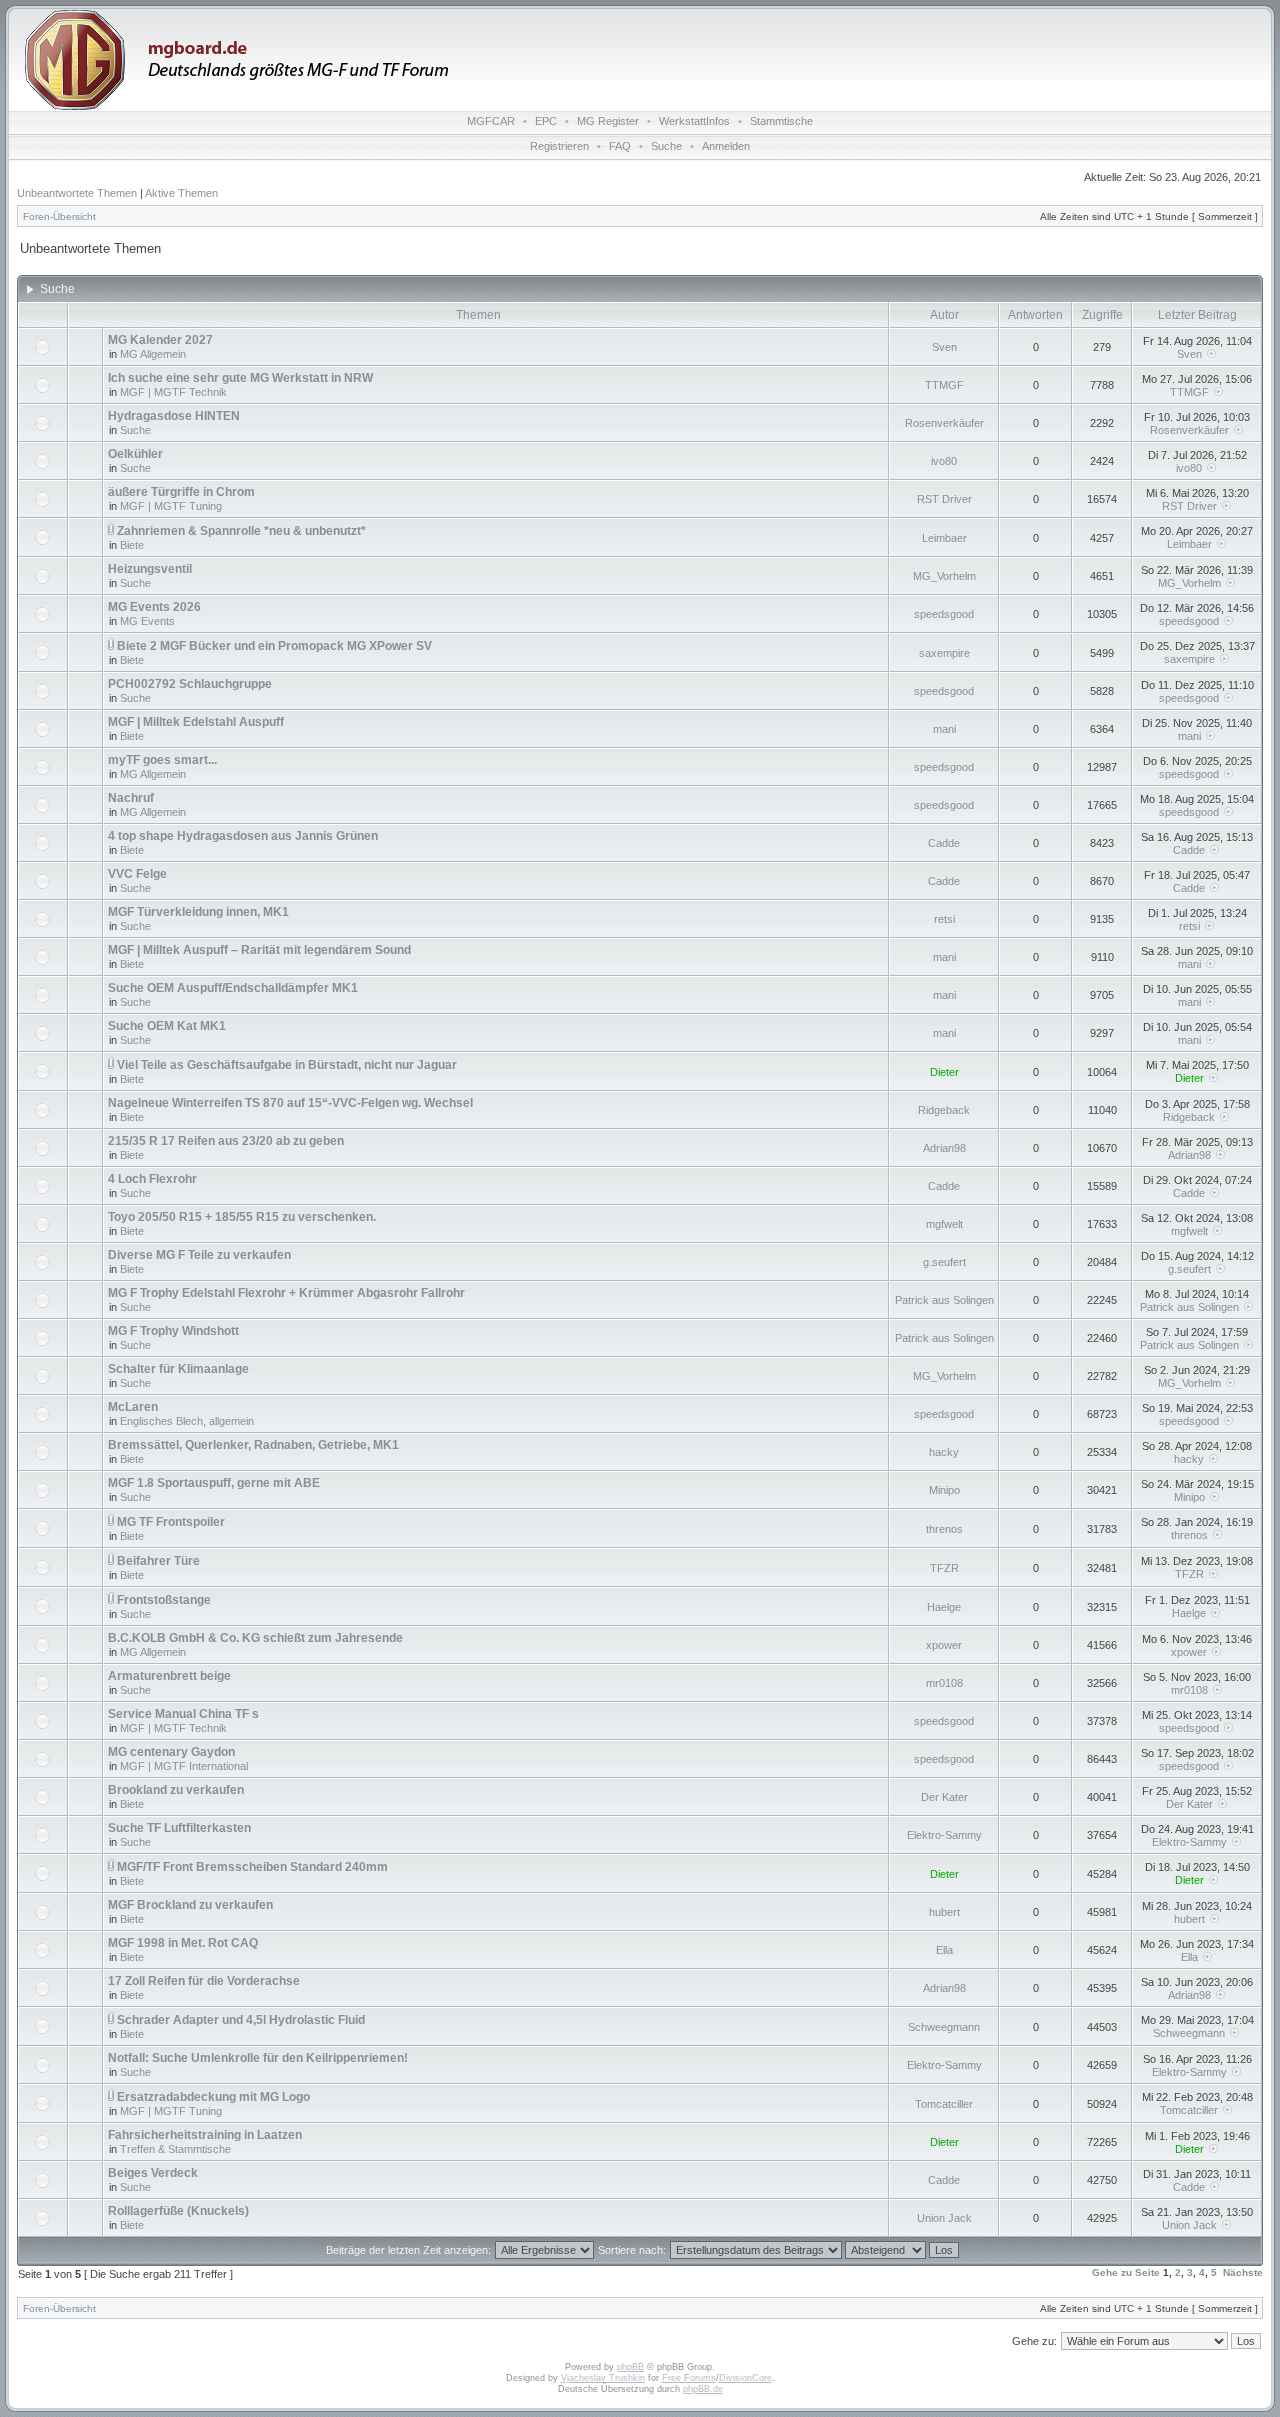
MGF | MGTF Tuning (171, 506)
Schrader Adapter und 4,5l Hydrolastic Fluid (241, 2020)
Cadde (944, 843)
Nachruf (131, 798)
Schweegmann (944, 2027)
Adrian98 (944, 1148)
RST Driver (944, 499)
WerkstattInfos (694, 121)
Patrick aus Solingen (944, 1300)
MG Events (147, 621)
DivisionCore (745, 2378)
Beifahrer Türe (158, 1561)
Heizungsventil (150, 569)
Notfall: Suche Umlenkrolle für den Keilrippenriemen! (258, 2058)
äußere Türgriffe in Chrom (181, 492)
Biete (132, 545)
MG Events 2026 (154, 607)
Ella (944, 1950)
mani (944, 729)
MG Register (608, 121)
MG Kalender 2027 (160, 340)
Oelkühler (135, 454)
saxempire (944, 653)
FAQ (620, 146)
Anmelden (726, 146)
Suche (666, 146)
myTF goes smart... (162, 760)
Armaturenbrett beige (169, 1676)
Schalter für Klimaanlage (178, 1369)
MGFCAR (491, 121)
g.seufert (944, 1262)
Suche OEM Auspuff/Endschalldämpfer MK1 (233, 988)
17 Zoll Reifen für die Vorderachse (204, 1981)
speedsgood (944, 614)
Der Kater (944, 1797)
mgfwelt (944, 1224)
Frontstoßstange (164, 1600)
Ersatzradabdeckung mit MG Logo (213, 2097)
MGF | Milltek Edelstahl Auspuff (196, 722)
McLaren (133, 1407)
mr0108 (944, 1683)
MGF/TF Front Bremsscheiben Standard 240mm (252, 1867)
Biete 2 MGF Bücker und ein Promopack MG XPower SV (274, 646)
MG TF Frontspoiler (171, 1522)
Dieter (944, 1072)
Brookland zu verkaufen (176, 1790)
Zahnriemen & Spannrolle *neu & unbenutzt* (241, 531)
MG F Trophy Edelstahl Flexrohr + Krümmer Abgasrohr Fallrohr (286, 1293)
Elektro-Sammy (944, 1835)
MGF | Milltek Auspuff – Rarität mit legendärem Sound (259, 950)
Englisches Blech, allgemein (187, 1421)
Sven (944, 347)
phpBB (630, 2367)
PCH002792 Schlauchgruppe (190, 684)
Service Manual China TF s (183, 1714)
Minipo (944, 1490)
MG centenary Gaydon (171, 1752)
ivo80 (944, 461)
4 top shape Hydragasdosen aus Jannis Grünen (243, 836)
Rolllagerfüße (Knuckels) (178, 2211)
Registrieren (559, 146)
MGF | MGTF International (184, 1766)
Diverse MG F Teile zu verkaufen (199, 1255)
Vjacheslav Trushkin (603, 2378)
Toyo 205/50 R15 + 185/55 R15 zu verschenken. (242, 1217)
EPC (546, 121)
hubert (944, 1912)
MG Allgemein (153, 354)
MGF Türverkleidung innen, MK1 (198, 912)
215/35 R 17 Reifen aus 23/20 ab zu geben (226, 1141)
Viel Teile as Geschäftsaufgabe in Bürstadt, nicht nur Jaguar (287, 1065)
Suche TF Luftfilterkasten (179, 1828)
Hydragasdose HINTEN (174, 416)
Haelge (944, 1607)
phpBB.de (703, 2389)
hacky (944, 1452)
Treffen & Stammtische (175, 2149)
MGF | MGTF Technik (173, 392)
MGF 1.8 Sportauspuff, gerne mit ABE (214, 1483)
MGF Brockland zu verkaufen (190, 1905)
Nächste (1243, 2272)
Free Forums (689, 2378)
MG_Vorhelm (944, 576)
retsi (944, 919)
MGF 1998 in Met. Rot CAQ (183, 1943)
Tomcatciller (944, 2104)
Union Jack (944, 2218)
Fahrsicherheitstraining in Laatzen (205, 2135)
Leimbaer (944, 538)
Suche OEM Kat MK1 (167, 1026)
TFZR (944, 1568)
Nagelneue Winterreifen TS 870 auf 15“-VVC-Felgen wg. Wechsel (290, 1103)
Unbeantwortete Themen (77, 193)
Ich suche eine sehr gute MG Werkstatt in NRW (240, 378)
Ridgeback (944, 1110)
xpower (944, 1645)
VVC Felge (137, 874)
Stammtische (781, 121)
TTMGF (944, 385)
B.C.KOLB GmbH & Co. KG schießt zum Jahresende (255, 1638)
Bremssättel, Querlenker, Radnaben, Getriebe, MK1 (253, 1445)
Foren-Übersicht (59, 216)
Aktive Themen (181, 193)
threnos (944, 1529)
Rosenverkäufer (944, 423)
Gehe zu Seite (1126, 2272)
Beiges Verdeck (153, 2173)
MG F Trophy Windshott (173, 1331)
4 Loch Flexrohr (152, 1179)
